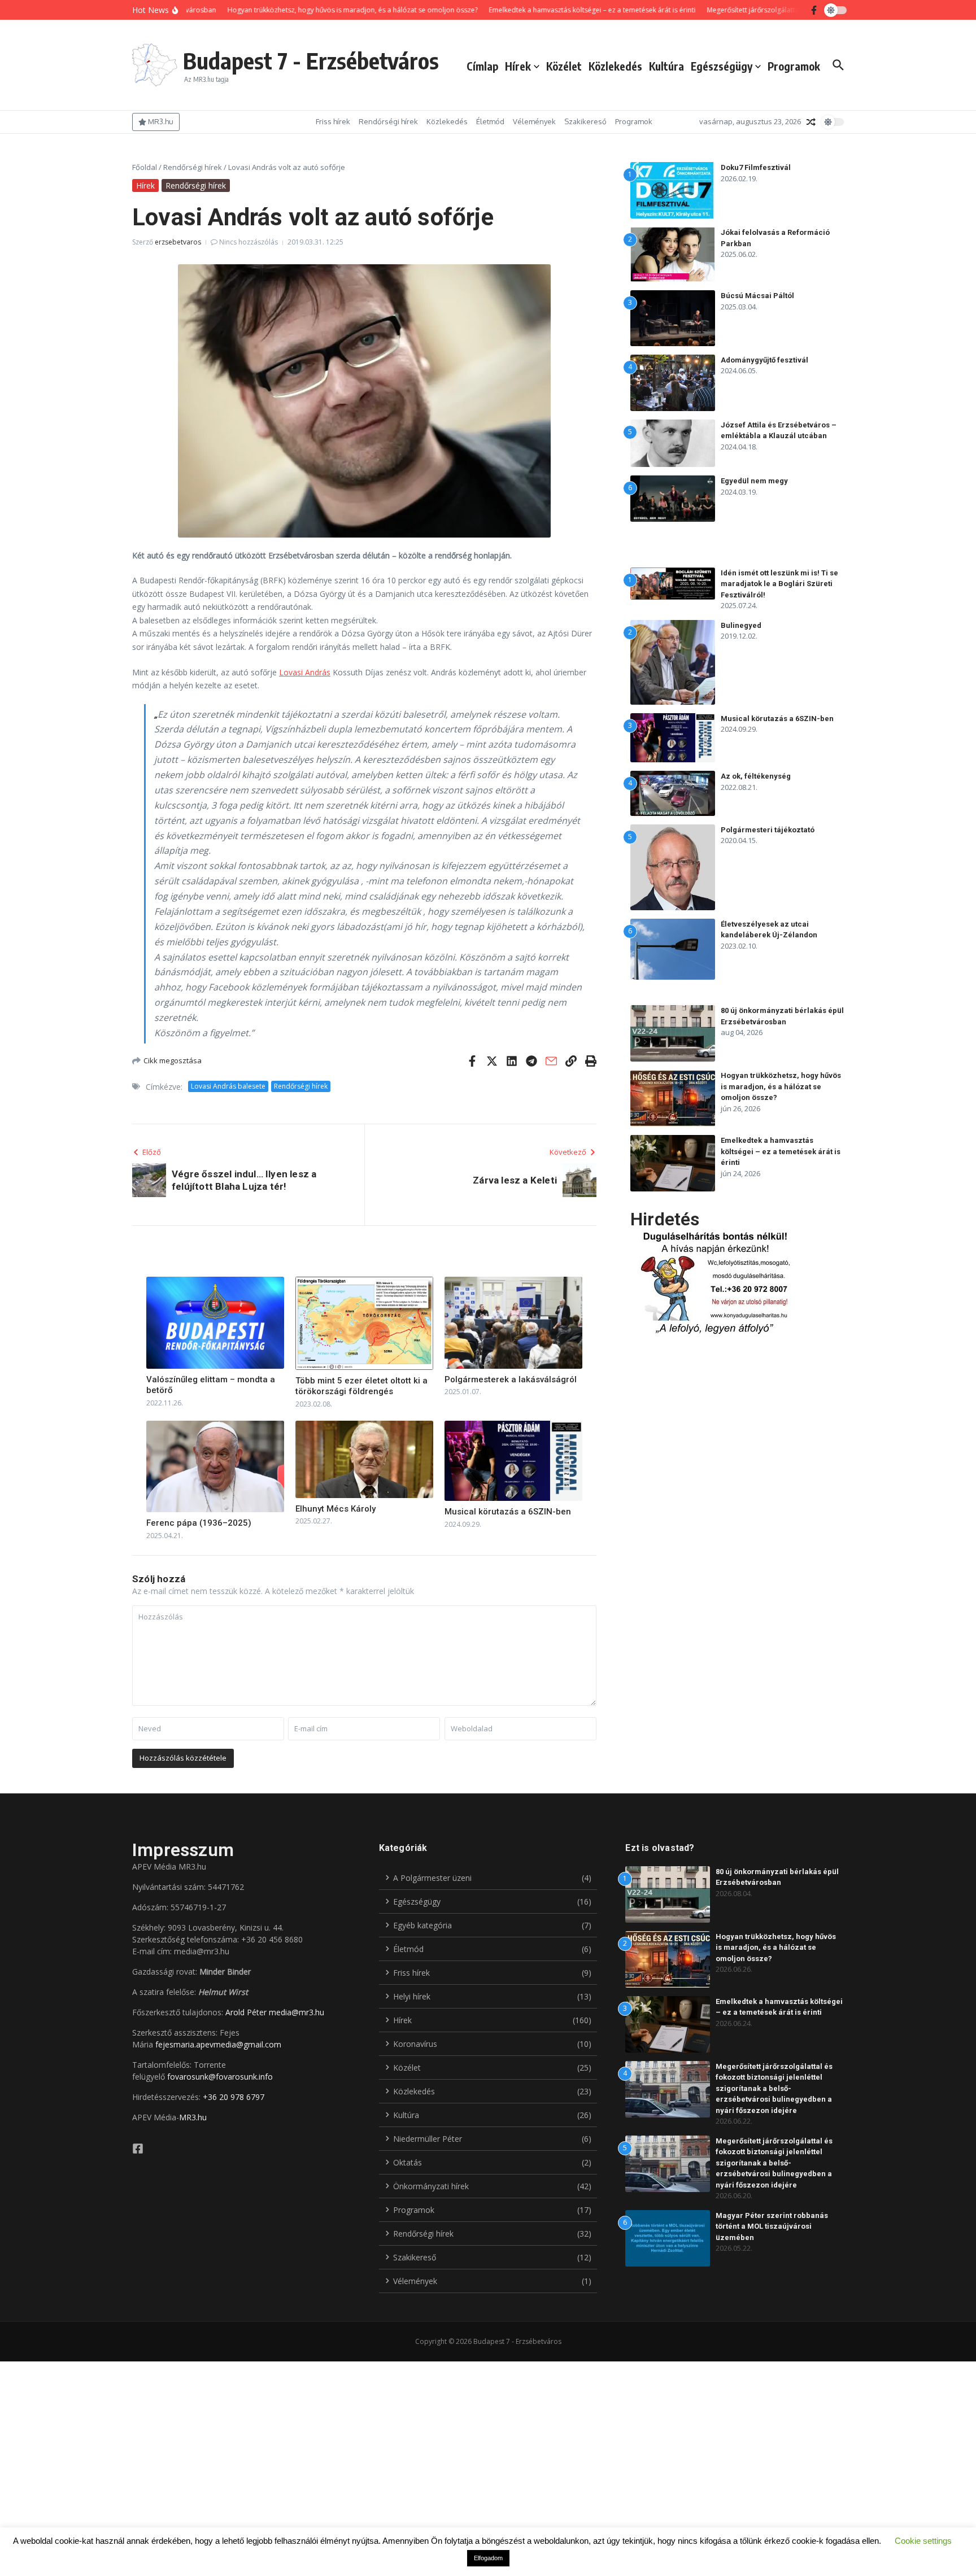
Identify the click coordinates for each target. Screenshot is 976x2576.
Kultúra (666, 66)
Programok (794, 66)
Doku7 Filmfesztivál (756, 167)
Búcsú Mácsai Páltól (757, 296)
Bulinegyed (741, 625)
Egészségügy (722, 66)
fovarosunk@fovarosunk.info (220, 2077)
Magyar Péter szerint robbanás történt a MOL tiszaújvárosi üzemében (772, 2226)
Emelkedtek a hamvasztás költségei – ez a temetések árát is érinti (781, 1151)
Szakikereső (585, 121)
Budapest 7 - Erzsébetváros (311, 60)
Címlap (482, 66)
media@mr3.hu (297, 2012)
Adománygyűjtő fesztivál (764, 360)
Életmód (490, 121)
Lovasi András (305, 672)
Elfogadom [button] (488, 2558)
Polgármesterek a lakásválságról (511, 1379)
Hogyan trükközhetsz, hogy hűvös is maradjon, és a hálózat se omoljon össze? (781, 1086)
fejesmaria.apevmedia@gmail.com (218, 2044)
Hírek (518, 66)
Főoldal (145, 167)
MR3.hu (193, 2117)
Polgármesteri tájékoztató (768, 830)
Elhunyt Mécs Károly (335, 1509)
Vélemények (534, 121)
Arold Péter (246, 2012)
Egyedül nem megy (754, 481)
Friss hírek (333, 121)
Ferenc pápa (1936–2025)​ (199, 1523)
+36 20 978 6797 (234, 2097)
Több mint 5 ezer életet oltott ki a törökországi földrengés (361, 1386)
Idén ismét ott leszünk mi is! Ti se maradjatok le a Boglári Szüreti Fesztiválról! (779, 584)
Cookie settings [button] (923, 2541)
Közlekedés (615, 66)
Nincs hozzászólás (249, 242)
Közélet (564, 66)
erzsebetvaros (178, 242)
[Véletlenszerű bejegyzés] (811, 122)
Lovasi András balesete (228, 1086)
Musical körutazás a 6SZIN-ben (508, 1512)
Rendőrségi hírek (388, 121)
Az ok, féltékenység (756, 776)
